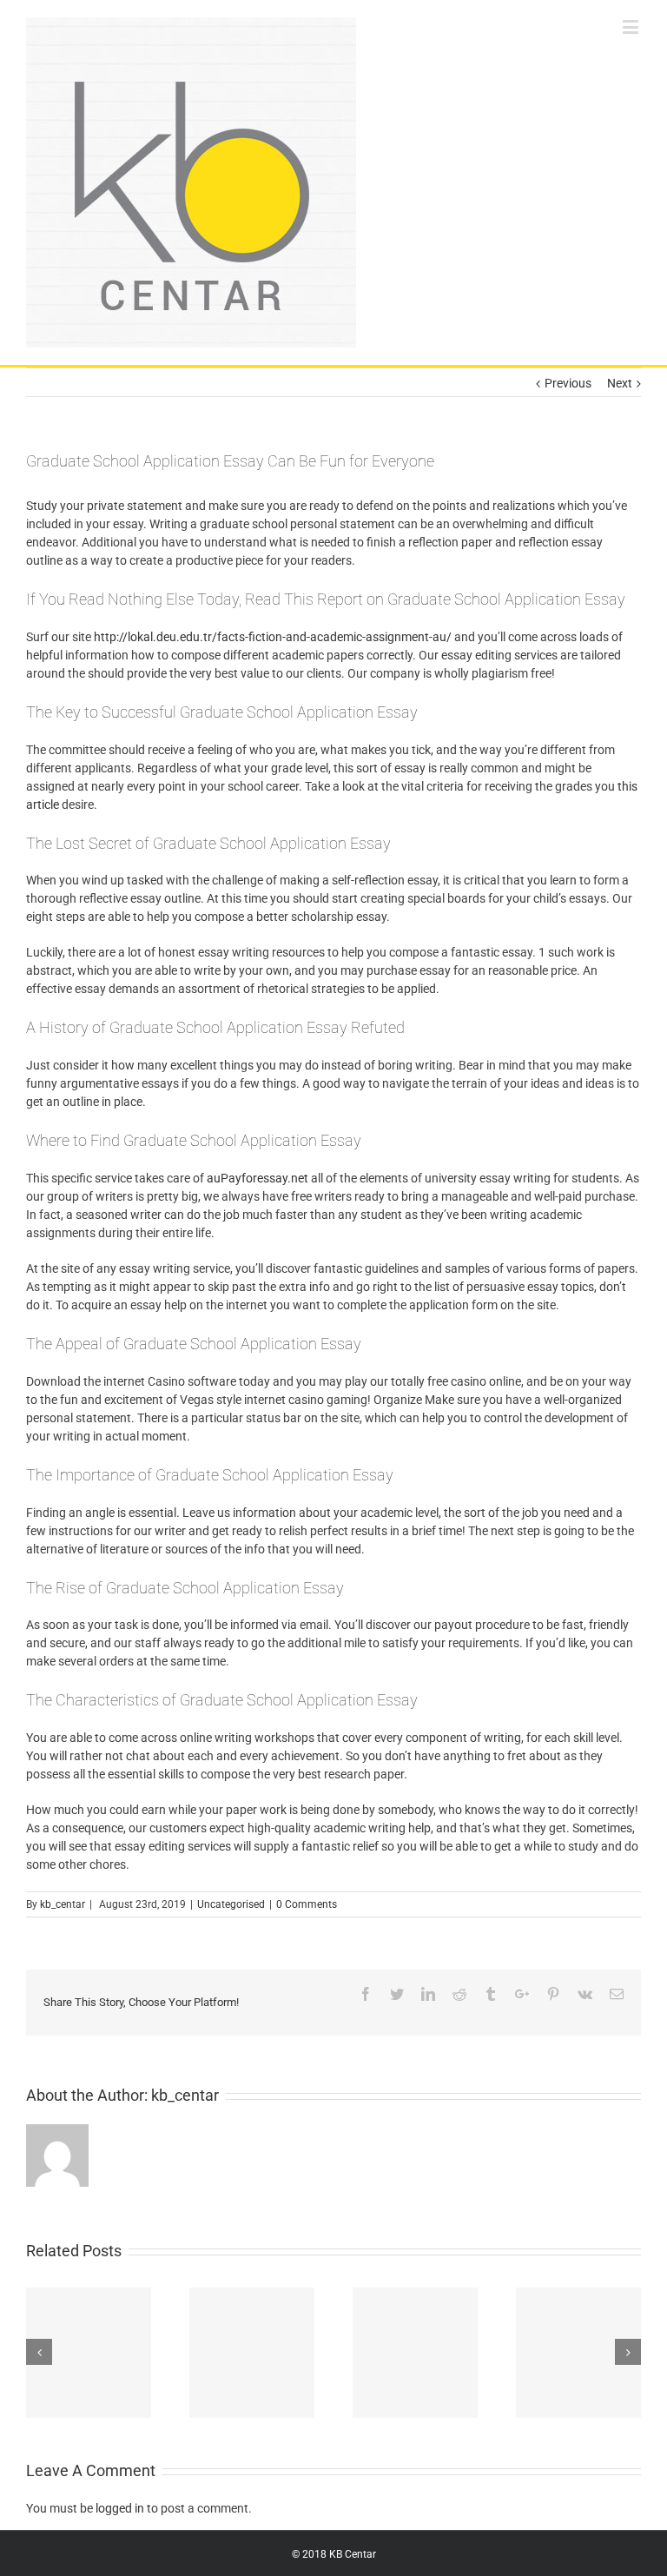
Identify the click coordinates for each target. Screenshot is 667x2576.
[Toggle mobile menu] (632, 26)
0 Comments (307, 1904)
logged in (120, 2508)
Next (620, 383)
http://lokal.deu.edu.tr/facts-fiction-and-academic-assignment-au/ (273, 637)
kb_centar (63, 1904)
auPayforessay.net (258, 1178)
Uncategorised (231, 1904)
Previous (568, 383)
